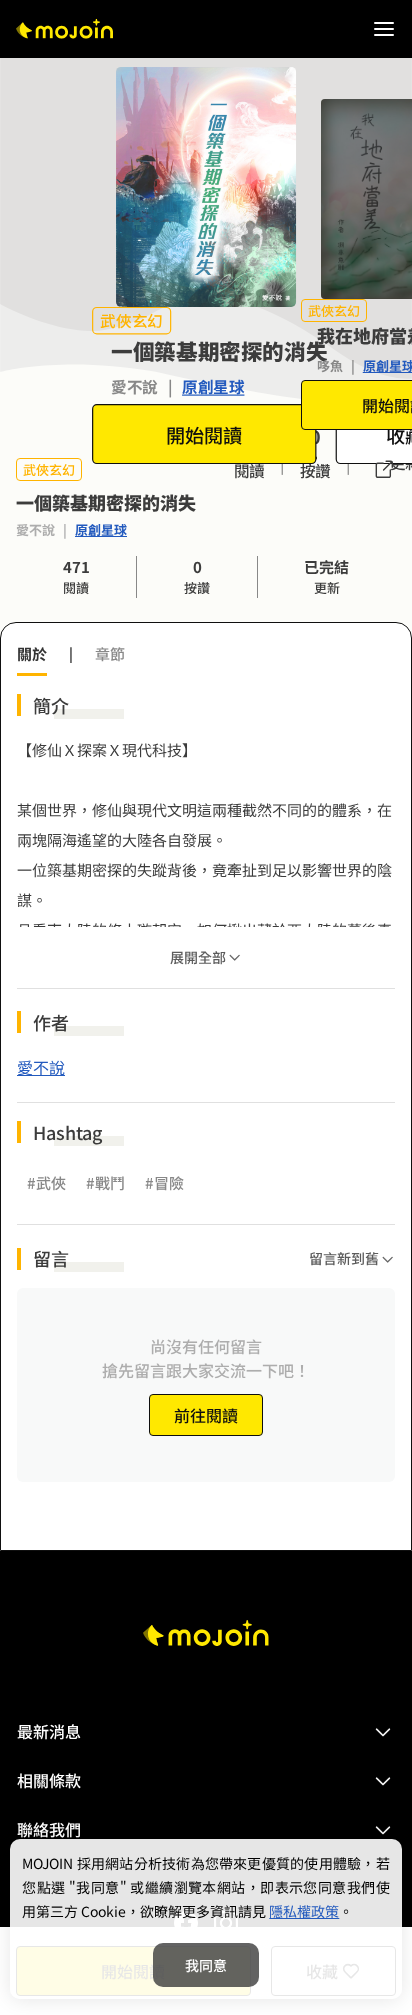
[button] (206, 1732)
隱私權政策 (304, 1911)
